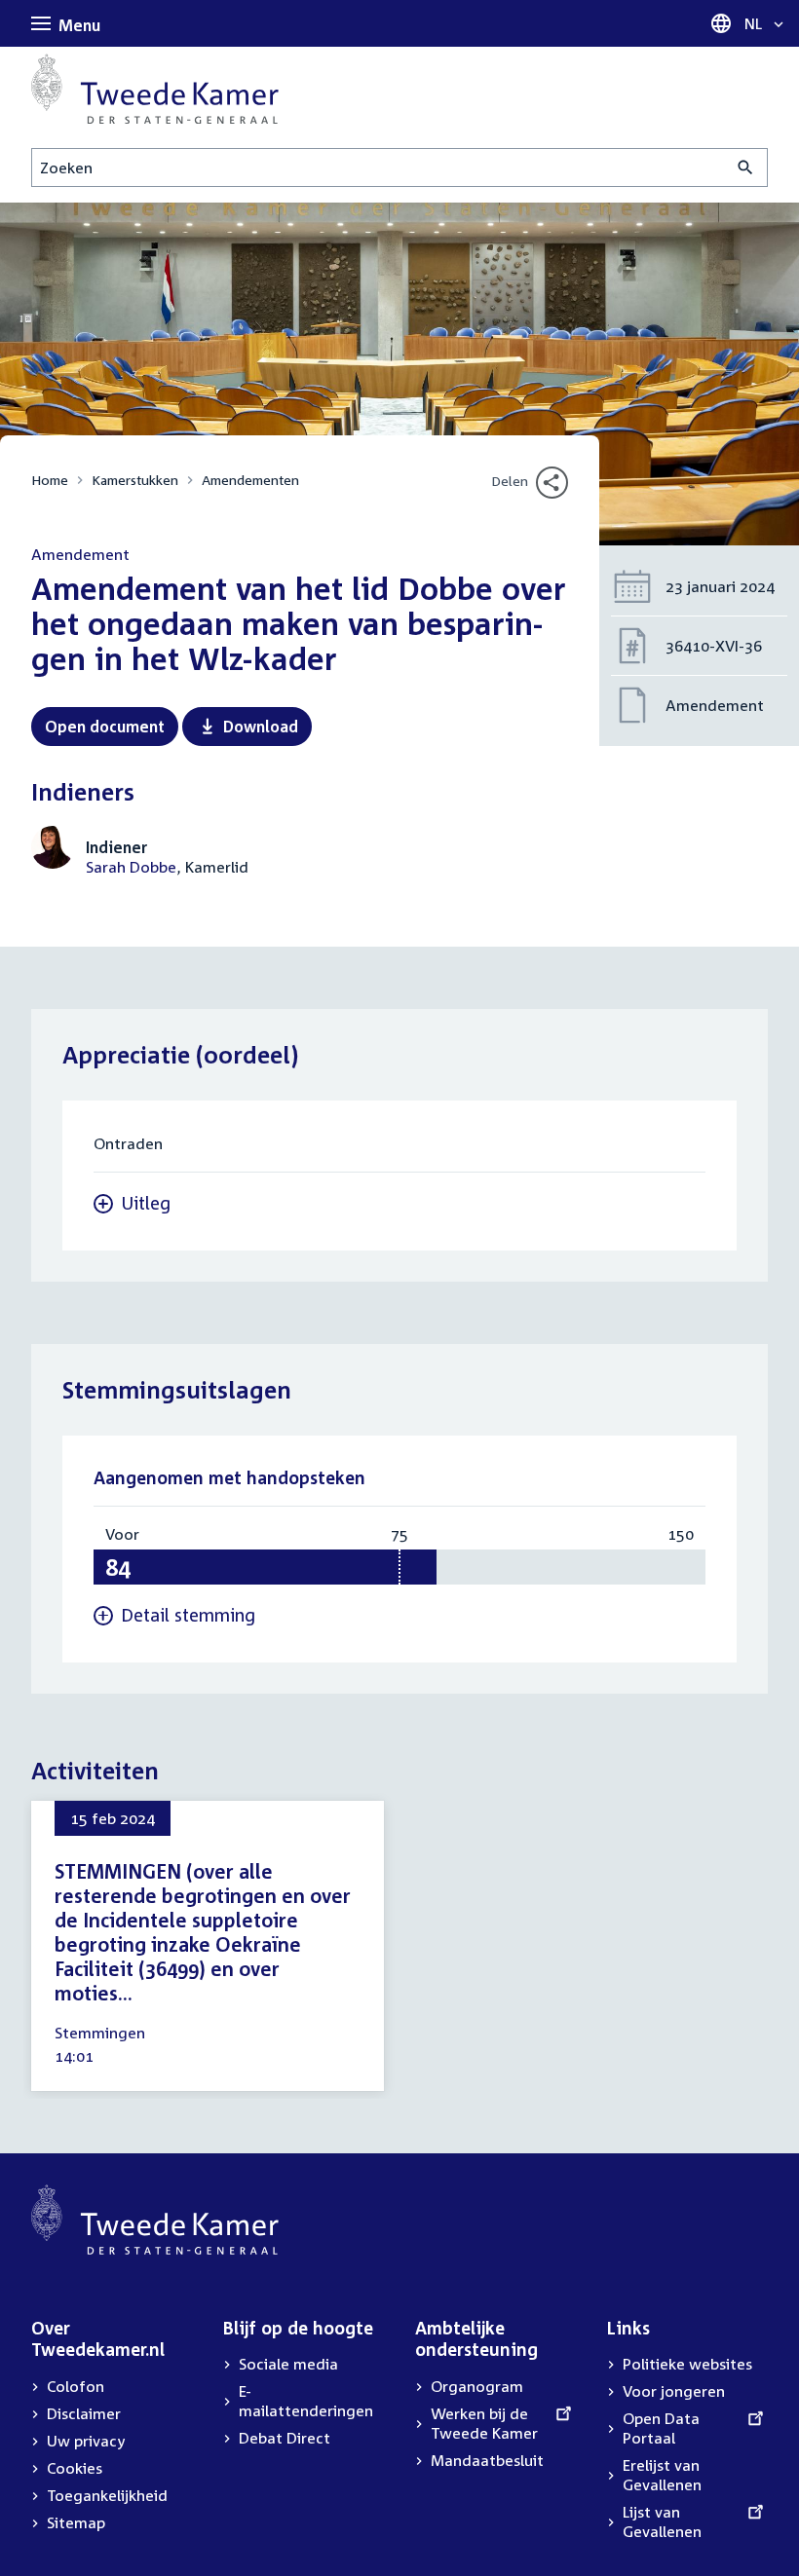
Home (50, 480)
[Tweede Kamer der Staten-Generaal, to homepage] (155, 89)
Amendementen (250, 480)
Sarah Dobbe (131, 867)
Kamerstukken (135, 480)
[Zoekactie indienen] (746, 168)
